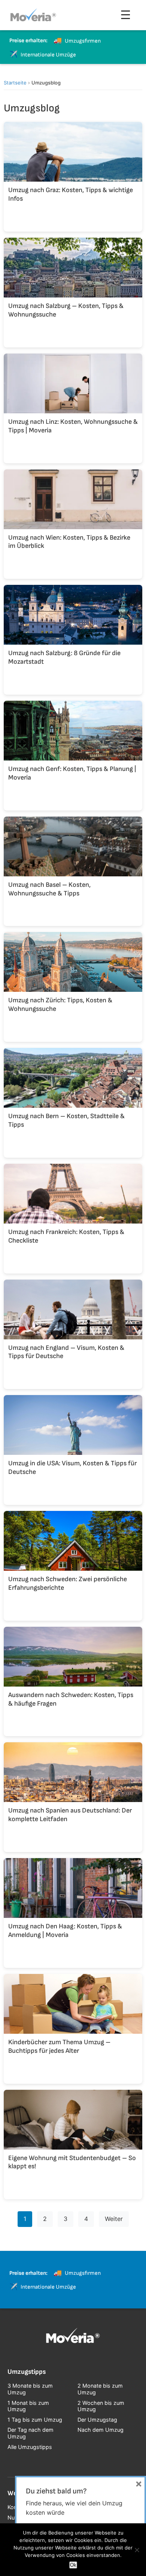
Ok (73, 2565)
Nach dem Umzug (101, 2430)
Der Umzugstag (97, 2420)
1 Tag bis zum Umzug (35, 2420)
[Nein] (137, 2550)
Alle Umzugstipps (30, 2447)
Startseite (15, 83)
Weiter (114, 2219)
